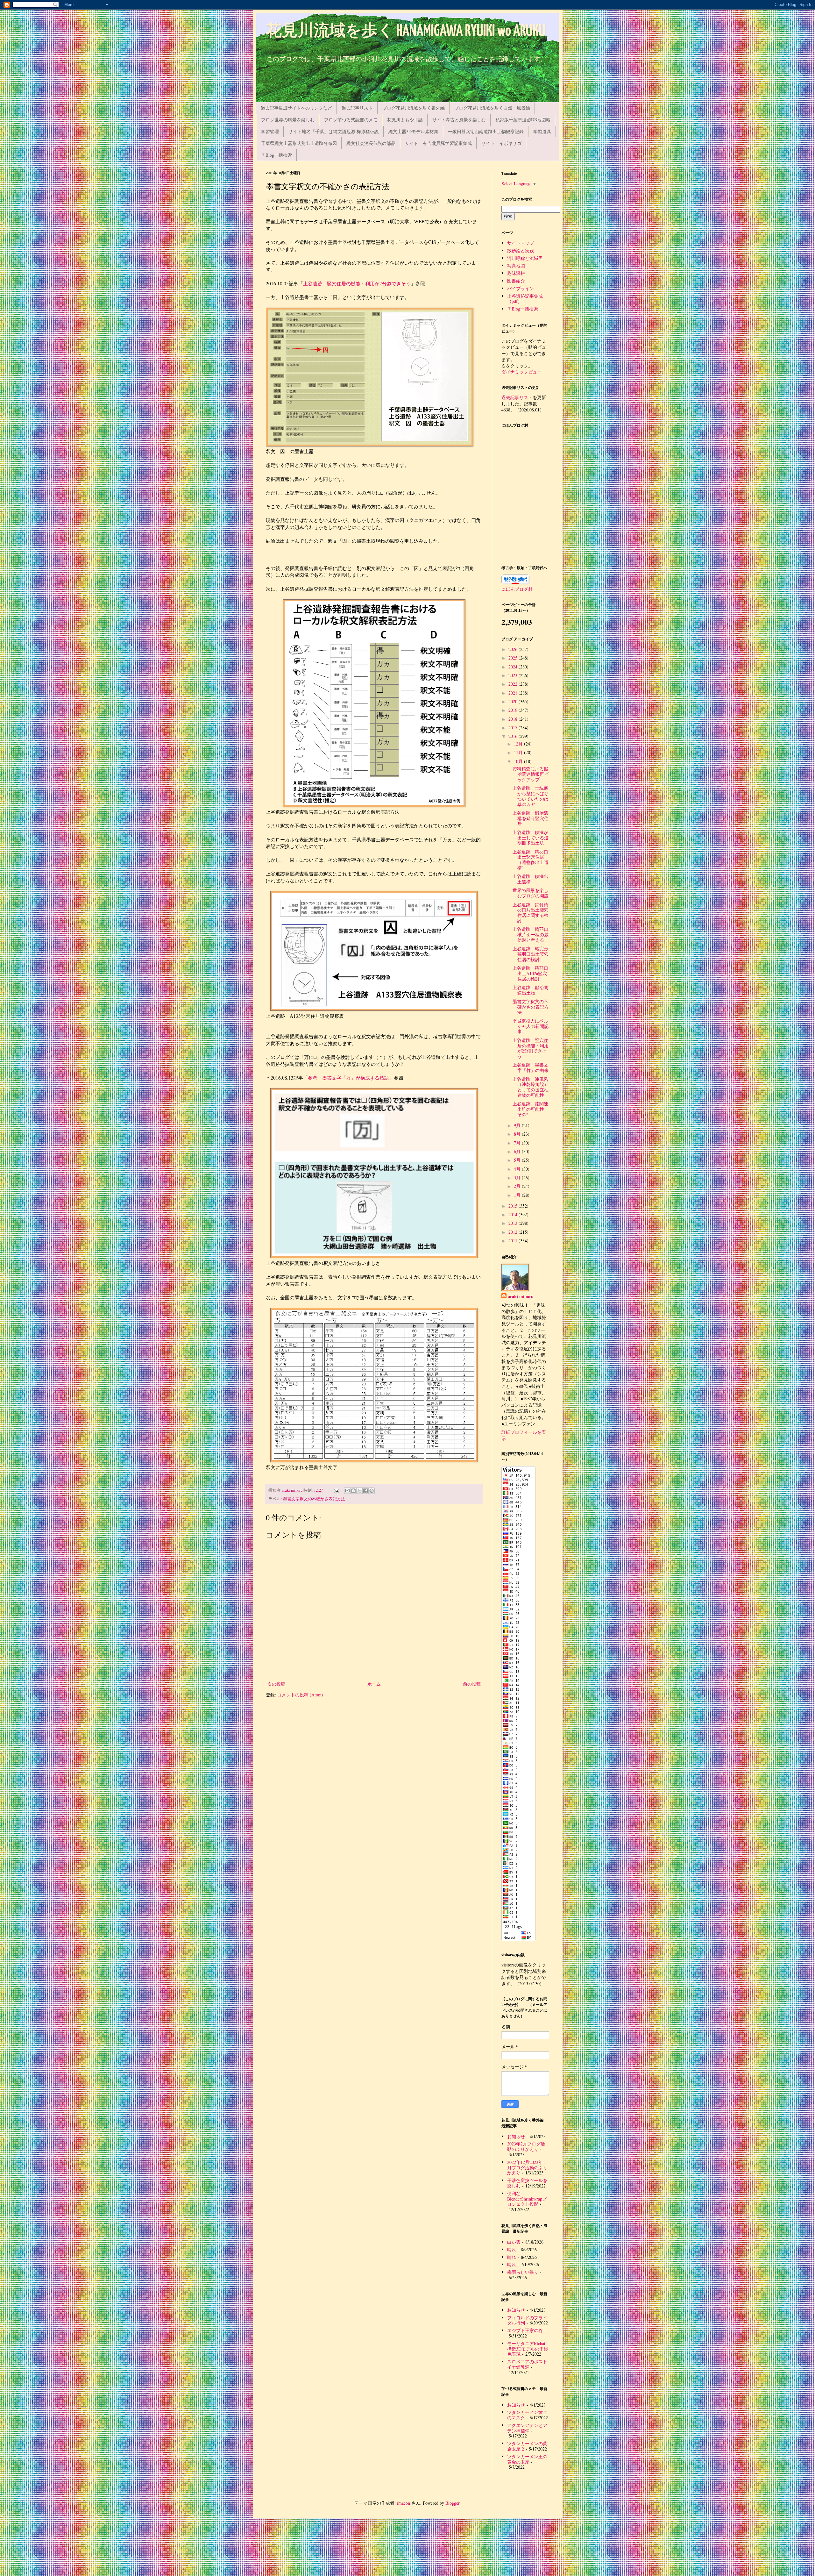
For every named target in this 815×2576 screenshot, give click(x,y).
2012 (514, 1232)
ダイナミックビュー (521, 372)
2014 (514, 1214)
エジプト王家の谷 (525, 2330)
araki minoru (521, 1296)
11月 (519, 752)
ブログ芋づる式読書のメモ (351, 120)
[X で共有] (359, 1491)
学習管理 (270, 131)
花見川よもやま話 (405, 120)
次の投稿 (276, 1684)
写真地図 (516, 265)
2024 (514, 667)
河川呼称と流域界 (525, 258)
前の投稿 (472, 1684)
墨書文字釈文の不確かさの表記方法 (531, 1007)
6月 (518, 1151)
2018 (514, 719)
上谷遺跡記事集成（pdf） (525, 299)
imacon (404, 2503)
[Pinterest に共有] (372, 1491)
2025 (514, 658)
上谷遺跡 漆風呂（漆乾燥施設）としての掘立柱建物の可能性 (531, 1087)
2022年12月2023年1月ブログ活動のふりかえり (527, 2168)
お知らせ (516, 2136)
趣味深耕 (516, 273)
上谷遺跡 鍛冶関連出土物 (530, 990)
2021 (514, 693)
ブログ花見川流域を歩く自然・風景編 (492, 108)
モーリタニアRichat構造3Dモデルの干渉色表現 (528, 2349)
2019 (514, 710)
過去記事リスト (357, 108)
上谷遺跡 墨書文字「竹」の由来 (531, 1067)
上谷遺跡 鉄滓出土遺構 (530, 879)
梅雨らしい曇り (523, 2272)
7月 (518, 1143)
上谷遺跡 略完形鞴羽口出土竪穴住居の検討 (531, 954)
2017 (514, 728)
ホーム (374, 1684)
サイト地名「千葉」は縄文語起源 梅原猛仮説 (334, 131)
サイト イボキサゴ (501, 143)
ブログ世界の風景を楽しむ (288, 120)
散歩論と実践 (521, 250)
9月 (518, 1125)
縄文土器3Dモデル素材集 (413, 131)
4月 (518, 1169)
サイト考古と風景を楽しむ (459, 120)
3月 (518, 1177)
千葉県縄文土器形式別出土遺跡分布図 (299, 143)
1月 (518, 1195)
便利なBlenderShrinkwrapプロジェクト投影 (527, 2199)
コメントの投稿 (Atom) (300, 1695)
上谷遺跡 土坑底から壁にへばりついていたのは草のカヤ (531, 796)
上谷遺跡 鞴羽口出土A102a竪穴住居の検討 (530, 973)
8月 (518, 1134)
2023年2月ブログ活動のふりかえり (526, 2146)
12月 (519, 744)
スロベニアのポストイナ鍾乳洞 (527, 2364)
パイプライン (521, 288)
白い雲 (514, 2242)
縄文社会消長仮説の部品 (371, 143)
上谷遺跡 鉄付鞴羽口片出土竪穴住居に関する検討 (531, 913)
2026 (514, 649)
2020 (514, 701)
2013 (514, 1223)
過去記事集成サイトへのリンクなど (296, 108)
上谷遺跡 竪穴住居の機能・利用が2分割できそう (357, 283)
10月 (519, 761)
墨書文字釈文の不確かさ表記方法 (314, 1499)
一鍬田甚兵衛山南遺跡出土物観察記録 (486, 131)
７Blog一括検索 (276, 155)
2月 (518, 1186)
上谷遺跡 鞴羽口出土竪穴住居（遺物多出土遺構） (531, 860)
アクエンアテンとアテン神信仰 (527, 2428)
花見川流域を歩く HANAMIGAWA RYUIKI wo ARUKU (406, 31)
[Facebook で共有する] (365, 1491)
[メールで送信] (347, 1491)
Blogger (452, 2503)
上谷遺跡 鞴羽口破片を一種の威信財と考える (531, 935)
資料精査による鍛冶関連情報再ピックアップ (531, 774)
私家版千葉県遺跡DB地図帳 (523, 120)
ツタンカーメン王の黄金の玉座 (527, 2459)
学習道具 (542, 131)
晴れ (512, 2249)
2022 (514, 684)
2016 (514, 736)
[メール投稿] (336, 1490)
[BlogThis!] (353, 1491)
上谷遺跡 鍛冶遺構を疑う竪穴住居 (531, 818)
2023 (514, 675)
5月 (518, 1160)
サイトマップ (521, 243)
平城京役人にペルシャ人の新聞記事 (531, 1026)
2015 (514, 1206)
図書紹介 (516, 281)
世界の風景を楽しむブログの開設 (531, 893)
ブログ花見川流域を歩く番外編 (414, 108)
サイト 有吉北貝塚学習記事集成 (438, 143)
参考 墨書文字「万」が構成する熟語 (348, 1078)
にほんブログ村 (517, 589)
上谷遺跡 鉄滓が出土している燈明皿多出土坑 (531, 838)
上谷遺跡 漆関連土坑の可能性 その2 (531, 1109)
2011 (514, 1241)
